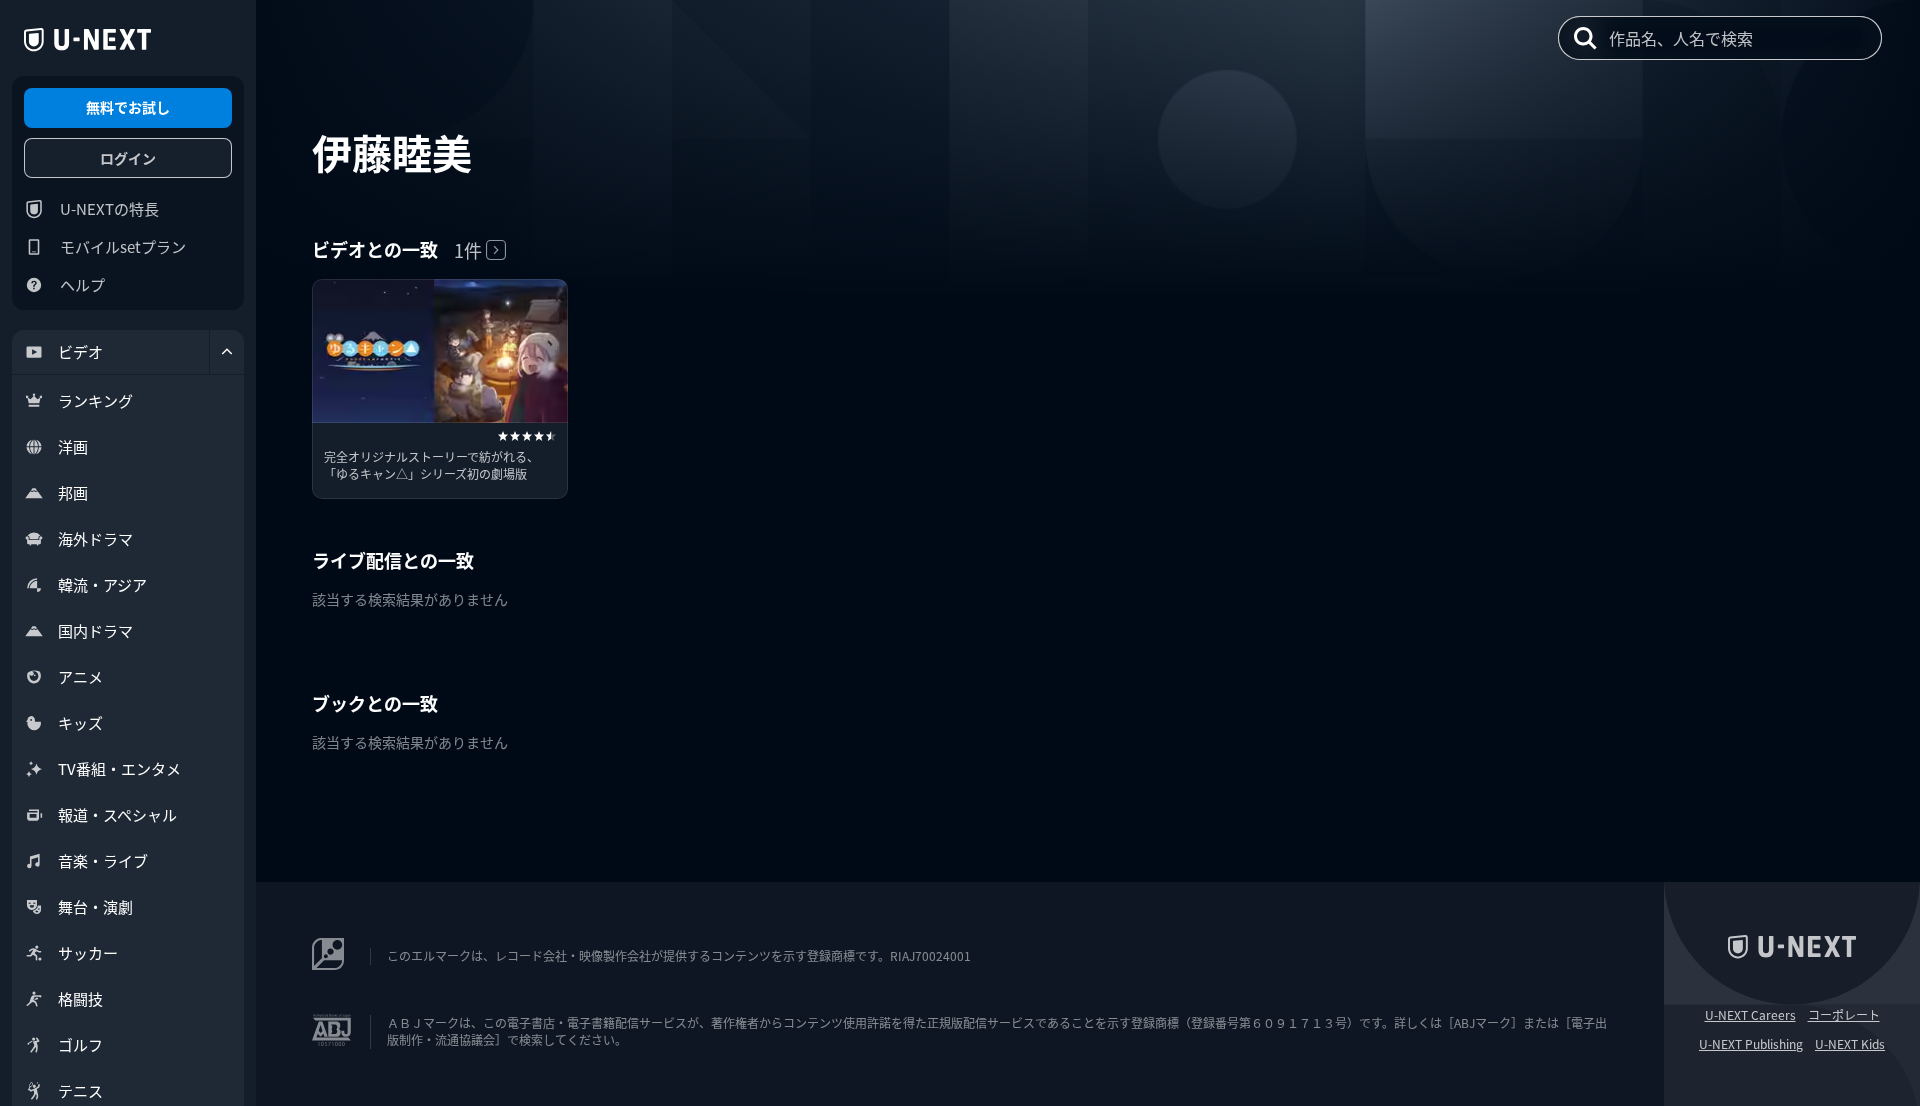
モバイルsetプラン (123, 246)
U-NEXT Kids (1850, 1044)
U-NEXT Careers (1750, 1015)
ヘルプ (82, 284)
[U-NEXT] (87, 40)
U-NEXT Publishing (1751, 1044)
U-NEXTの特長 (109, 208)
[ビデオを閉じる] (227, 352)
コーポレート (1844, 1015)
